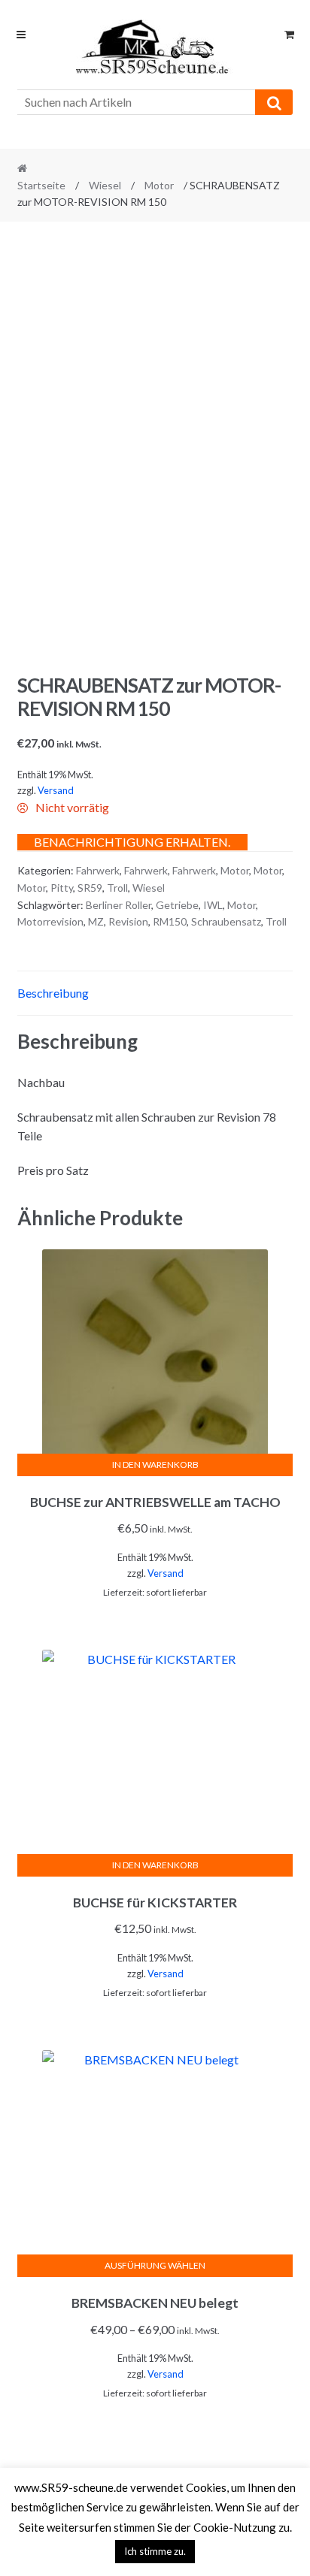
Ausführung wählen (155, 2265)
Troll (117, 888)
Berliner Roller (119, 905)
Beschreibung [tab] (53, 993)
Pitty (62, 888)
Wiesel (105, 185)
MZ (96, 921)
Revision (128, 921)
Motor (159, 185)
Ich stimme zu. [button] (155, 2551)
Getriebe (177, 905)
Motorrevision (50, 921)
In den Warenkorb (155, 1465)
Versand (56, 790)
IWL (213, 905)
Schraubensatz (226, 921)
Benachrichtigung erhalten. (132, 842)
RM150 (170, 921)
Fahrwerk (98, 870)
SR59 (90, 888)
